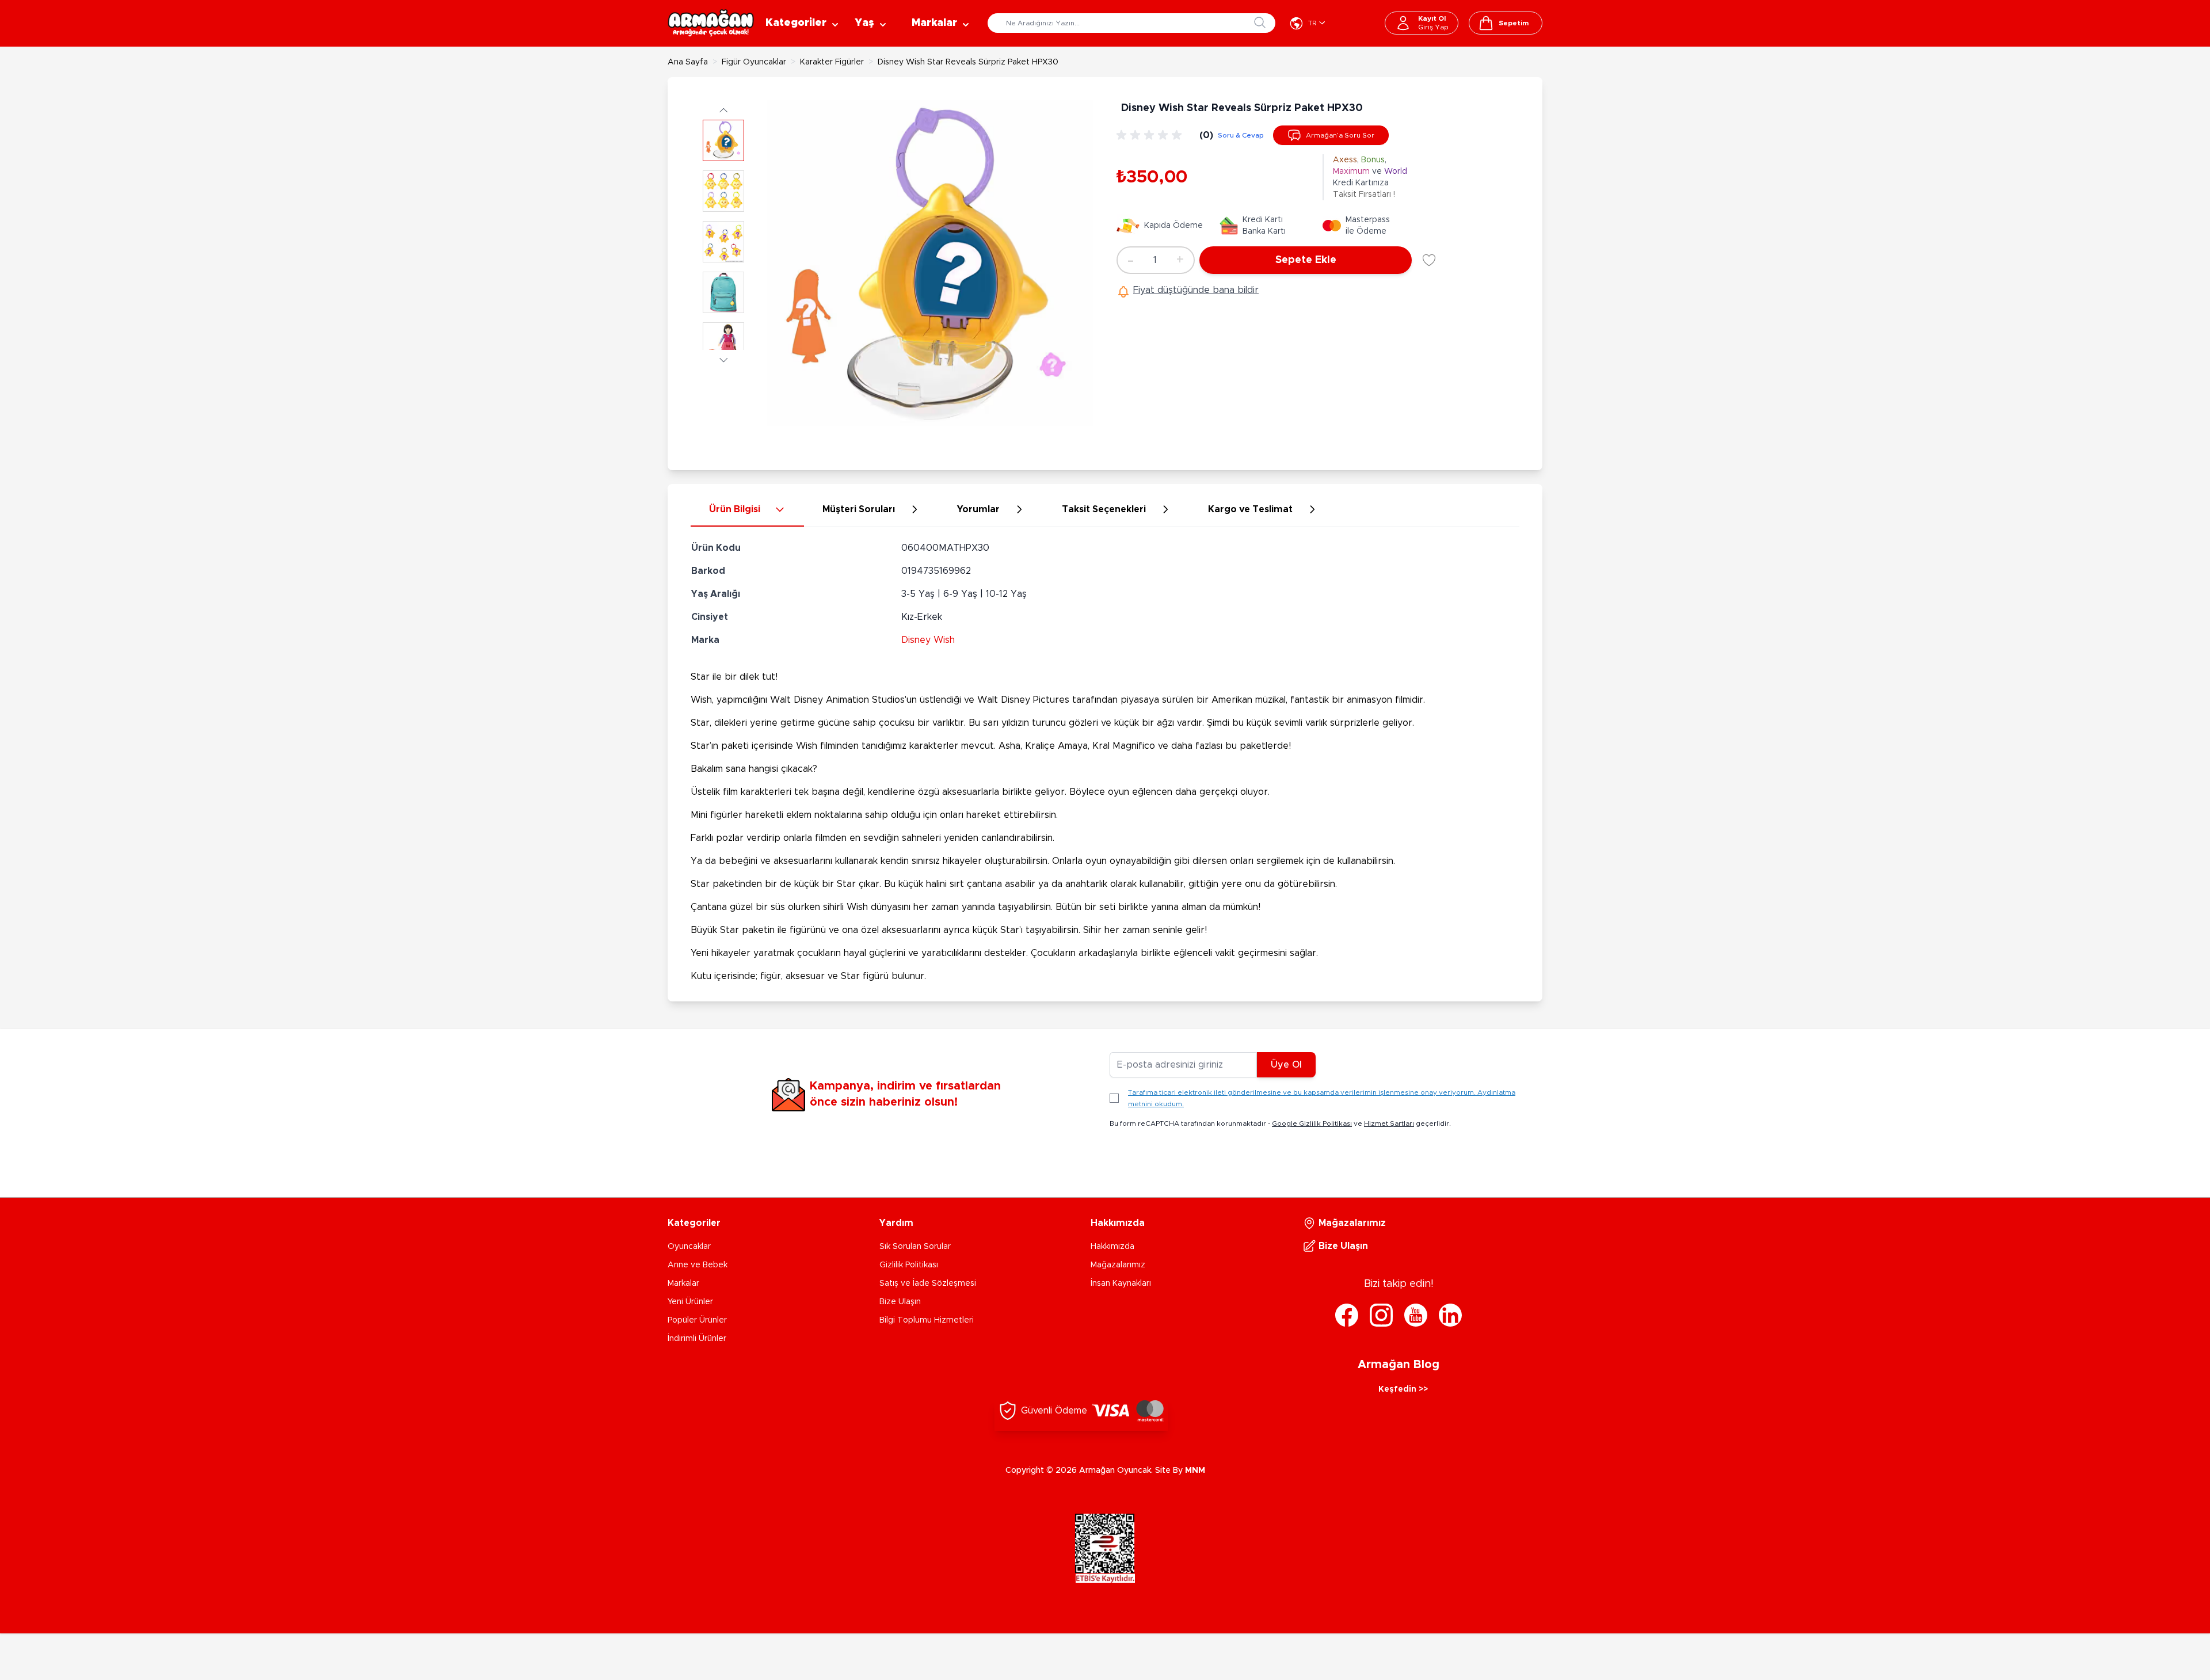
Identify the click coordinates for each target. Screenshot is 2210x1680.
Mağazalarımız (1118, 1265)
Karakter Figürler (832, 62)
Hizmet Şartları (1389, 1123)
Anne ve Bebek (698, 1265)
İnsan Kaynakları (1121, 1283)
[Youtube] (1416, 1315)
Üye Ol (1286, 1065)
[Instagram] (1381, 1315)
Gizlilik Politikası (909, 1265)
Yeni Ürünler (690, 1302)
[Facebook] (1347, 1315)
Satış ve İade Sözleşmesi (928, 1283)
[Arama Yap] (1260, 22)
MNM (1195, 1471)
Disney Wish (928, 640)
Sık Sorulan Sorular (915, 1247)
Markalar (683, 1283)
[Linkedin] (1450, 1315)
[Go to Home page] (711, 23)
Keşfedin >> (1403, 1389)
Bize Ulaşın (900, 1302)
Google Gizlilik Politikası (1312, 1123)
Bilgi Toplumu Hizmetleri (927, 1320)
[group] (1151, 135)
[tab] (747, 510)
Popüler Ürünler (697, 1320)
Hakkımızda (1112, 1247)
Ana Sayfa (688, 62)
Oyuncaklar (689, 1247)
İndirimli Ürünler (697, 1339)
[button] (723, 110)
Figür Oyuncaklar (754, 62)
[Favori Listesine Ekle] (1429, 260)
